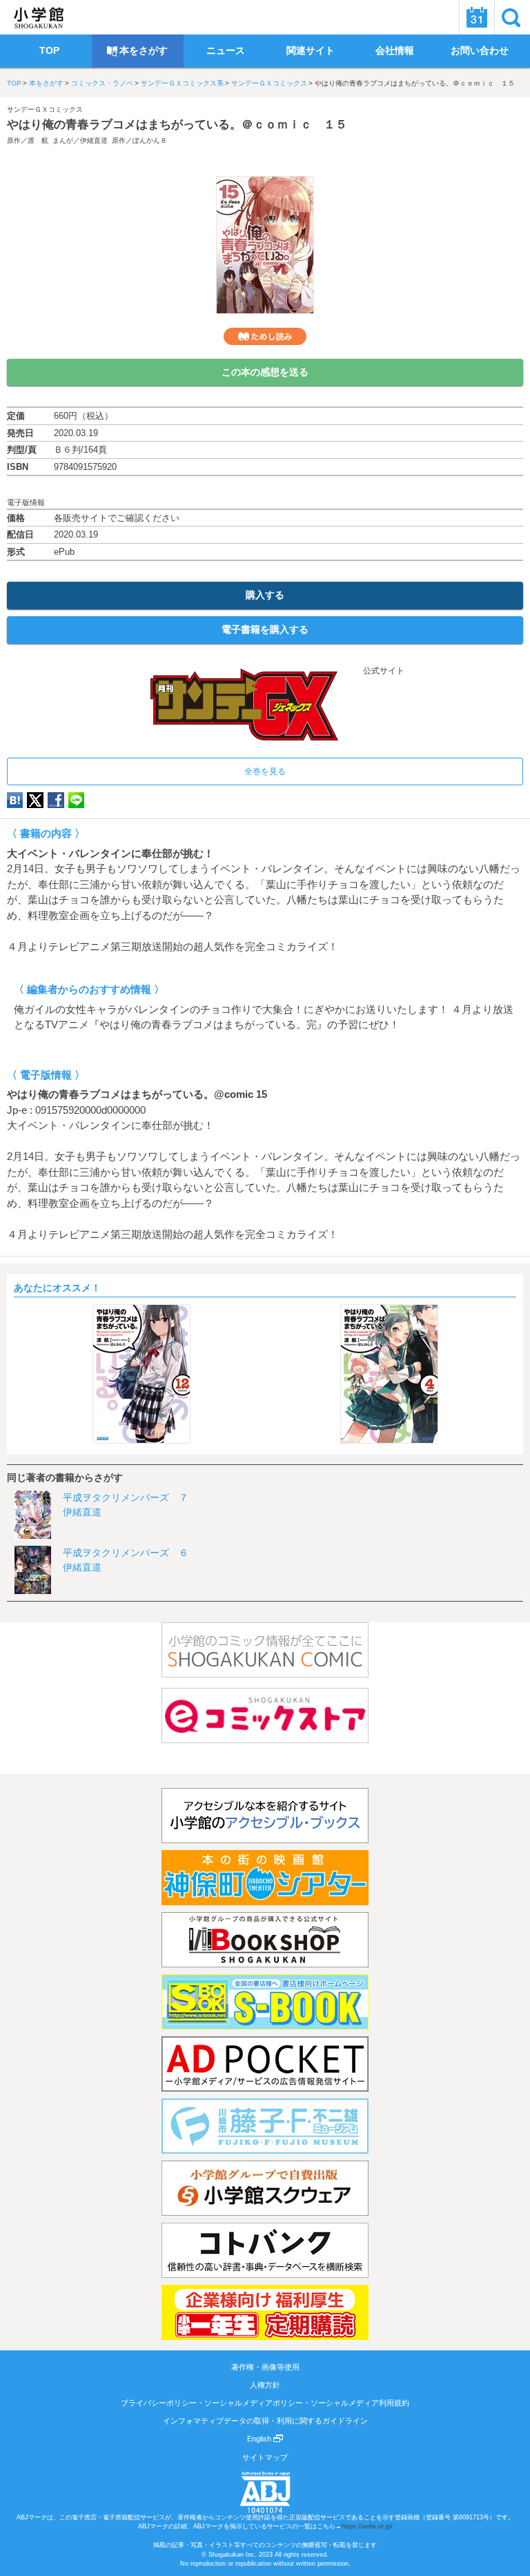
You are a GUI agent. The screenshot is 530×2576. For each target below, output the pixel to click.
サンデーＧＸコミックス (269, 83)
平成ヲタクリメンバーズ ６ (126, 1553)
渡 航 (38, 140)
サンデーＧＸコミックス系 (182, 83)
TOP (14, 83)
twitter (35, 800)
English (260, 2439)
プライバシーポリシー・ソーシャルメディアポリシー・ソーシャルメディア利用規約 (265, 2403)
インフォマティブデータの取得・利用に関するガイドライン (265, 2421)
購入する (265, 595)
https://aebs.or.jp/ (367, 2526)
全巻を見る (265, 771)
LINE (76, 800)
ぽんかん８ (150, 140)
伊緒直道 (94, 140)
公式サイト (383, 671)
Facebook (56, 800)
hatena (15, 800)
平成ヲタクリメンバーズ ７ (126, 1497)
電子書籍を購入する (265, 629)
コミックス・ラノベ (102, 83)
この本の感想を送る (265, 372)
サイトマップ (265, 2457)
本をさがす (46, 83)
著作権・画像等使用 (265, 2367)
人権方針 (265, 2385)
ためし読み (265, 336)
